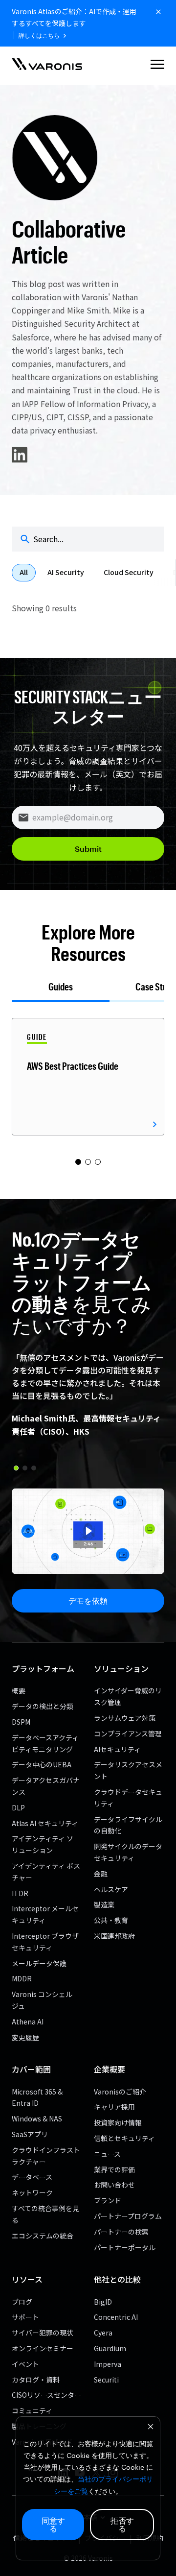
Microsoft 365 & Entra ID (37, 2097)
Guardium (110, 2348)
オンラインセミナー (43, 2348)
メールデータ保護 (39, 1963)
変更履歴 (25, 2037)
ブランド (108, 2200)
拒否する (122, 2524)
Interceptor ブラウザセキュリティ (45, 1942)
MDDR (22, 1978)
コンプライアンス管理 (128, 1733)
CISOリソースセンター (46, 2395)
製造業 (104, 1904)
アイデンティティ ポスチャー (46, 1872)
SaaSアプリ (30, 2134)
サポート (25, 2317)
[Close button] (158, 12)
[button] (157, 66)
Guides (61, 987)
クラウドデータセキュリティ (128, 1798)
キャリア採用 (114, 2107)
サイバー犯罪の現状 (43, 2333)
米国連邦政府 (114, 1936)
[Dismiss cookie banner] (151, 2428)
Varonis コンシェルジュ (42, 2000)
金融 (101, 1874)
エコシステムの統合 (43, 2236)
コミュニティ (32, 2410)
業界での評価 (114, 2169)
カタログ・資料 (36, 2380)
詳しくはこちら (39, 36)
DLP (18, 1807)
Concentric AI (116, 2317)
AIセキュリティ (117, 1749)
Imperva (108, 2364)
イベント (25, 2364)
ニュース (107, 2154)
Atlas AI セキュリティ (45, 1823)
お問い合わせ (114, 2185)
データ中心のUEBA (42, 1764)
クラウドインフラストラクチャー (46, 2156)
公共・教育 (111, 1920)
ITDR (20, 1893)
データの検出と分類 (43, 1706)
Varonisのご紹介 (120, 2092)
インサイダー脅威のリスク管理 (128, 1696)
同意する (53, 2524)
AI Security (66, 572)
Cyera (103, 2333)
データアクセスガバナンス (46, 1786)
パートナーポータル (125, 2247)
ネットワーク (32, 2192)
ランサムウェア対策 (125, 1718)
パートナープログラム (128, 2216)
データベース (32, 2177)
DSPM (21, 1722)
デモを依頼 (88, 1601)
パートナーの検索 (121, 2232)
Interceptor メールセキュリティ (45, 1914)
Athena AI (28, 2022)
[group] (88, 1077)
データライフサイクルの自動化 (128, 1825)
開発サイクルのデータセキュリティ (128, 1852)
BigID (103, 2302)
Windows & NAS (37, 2119)
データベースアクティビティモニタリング (45, 1743)
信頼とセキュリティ (124, 2138)
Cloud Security (129, 572)
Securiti (106, 2380)
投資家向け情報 (118, 2122)
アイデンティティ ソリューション (43, 1844)
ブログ (22, 2302)
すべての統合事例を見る (45, 2214)
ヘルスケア (111, 1889)
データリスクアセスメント (128, 1770)
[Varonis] (47, 66)
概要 (19, 1690)
